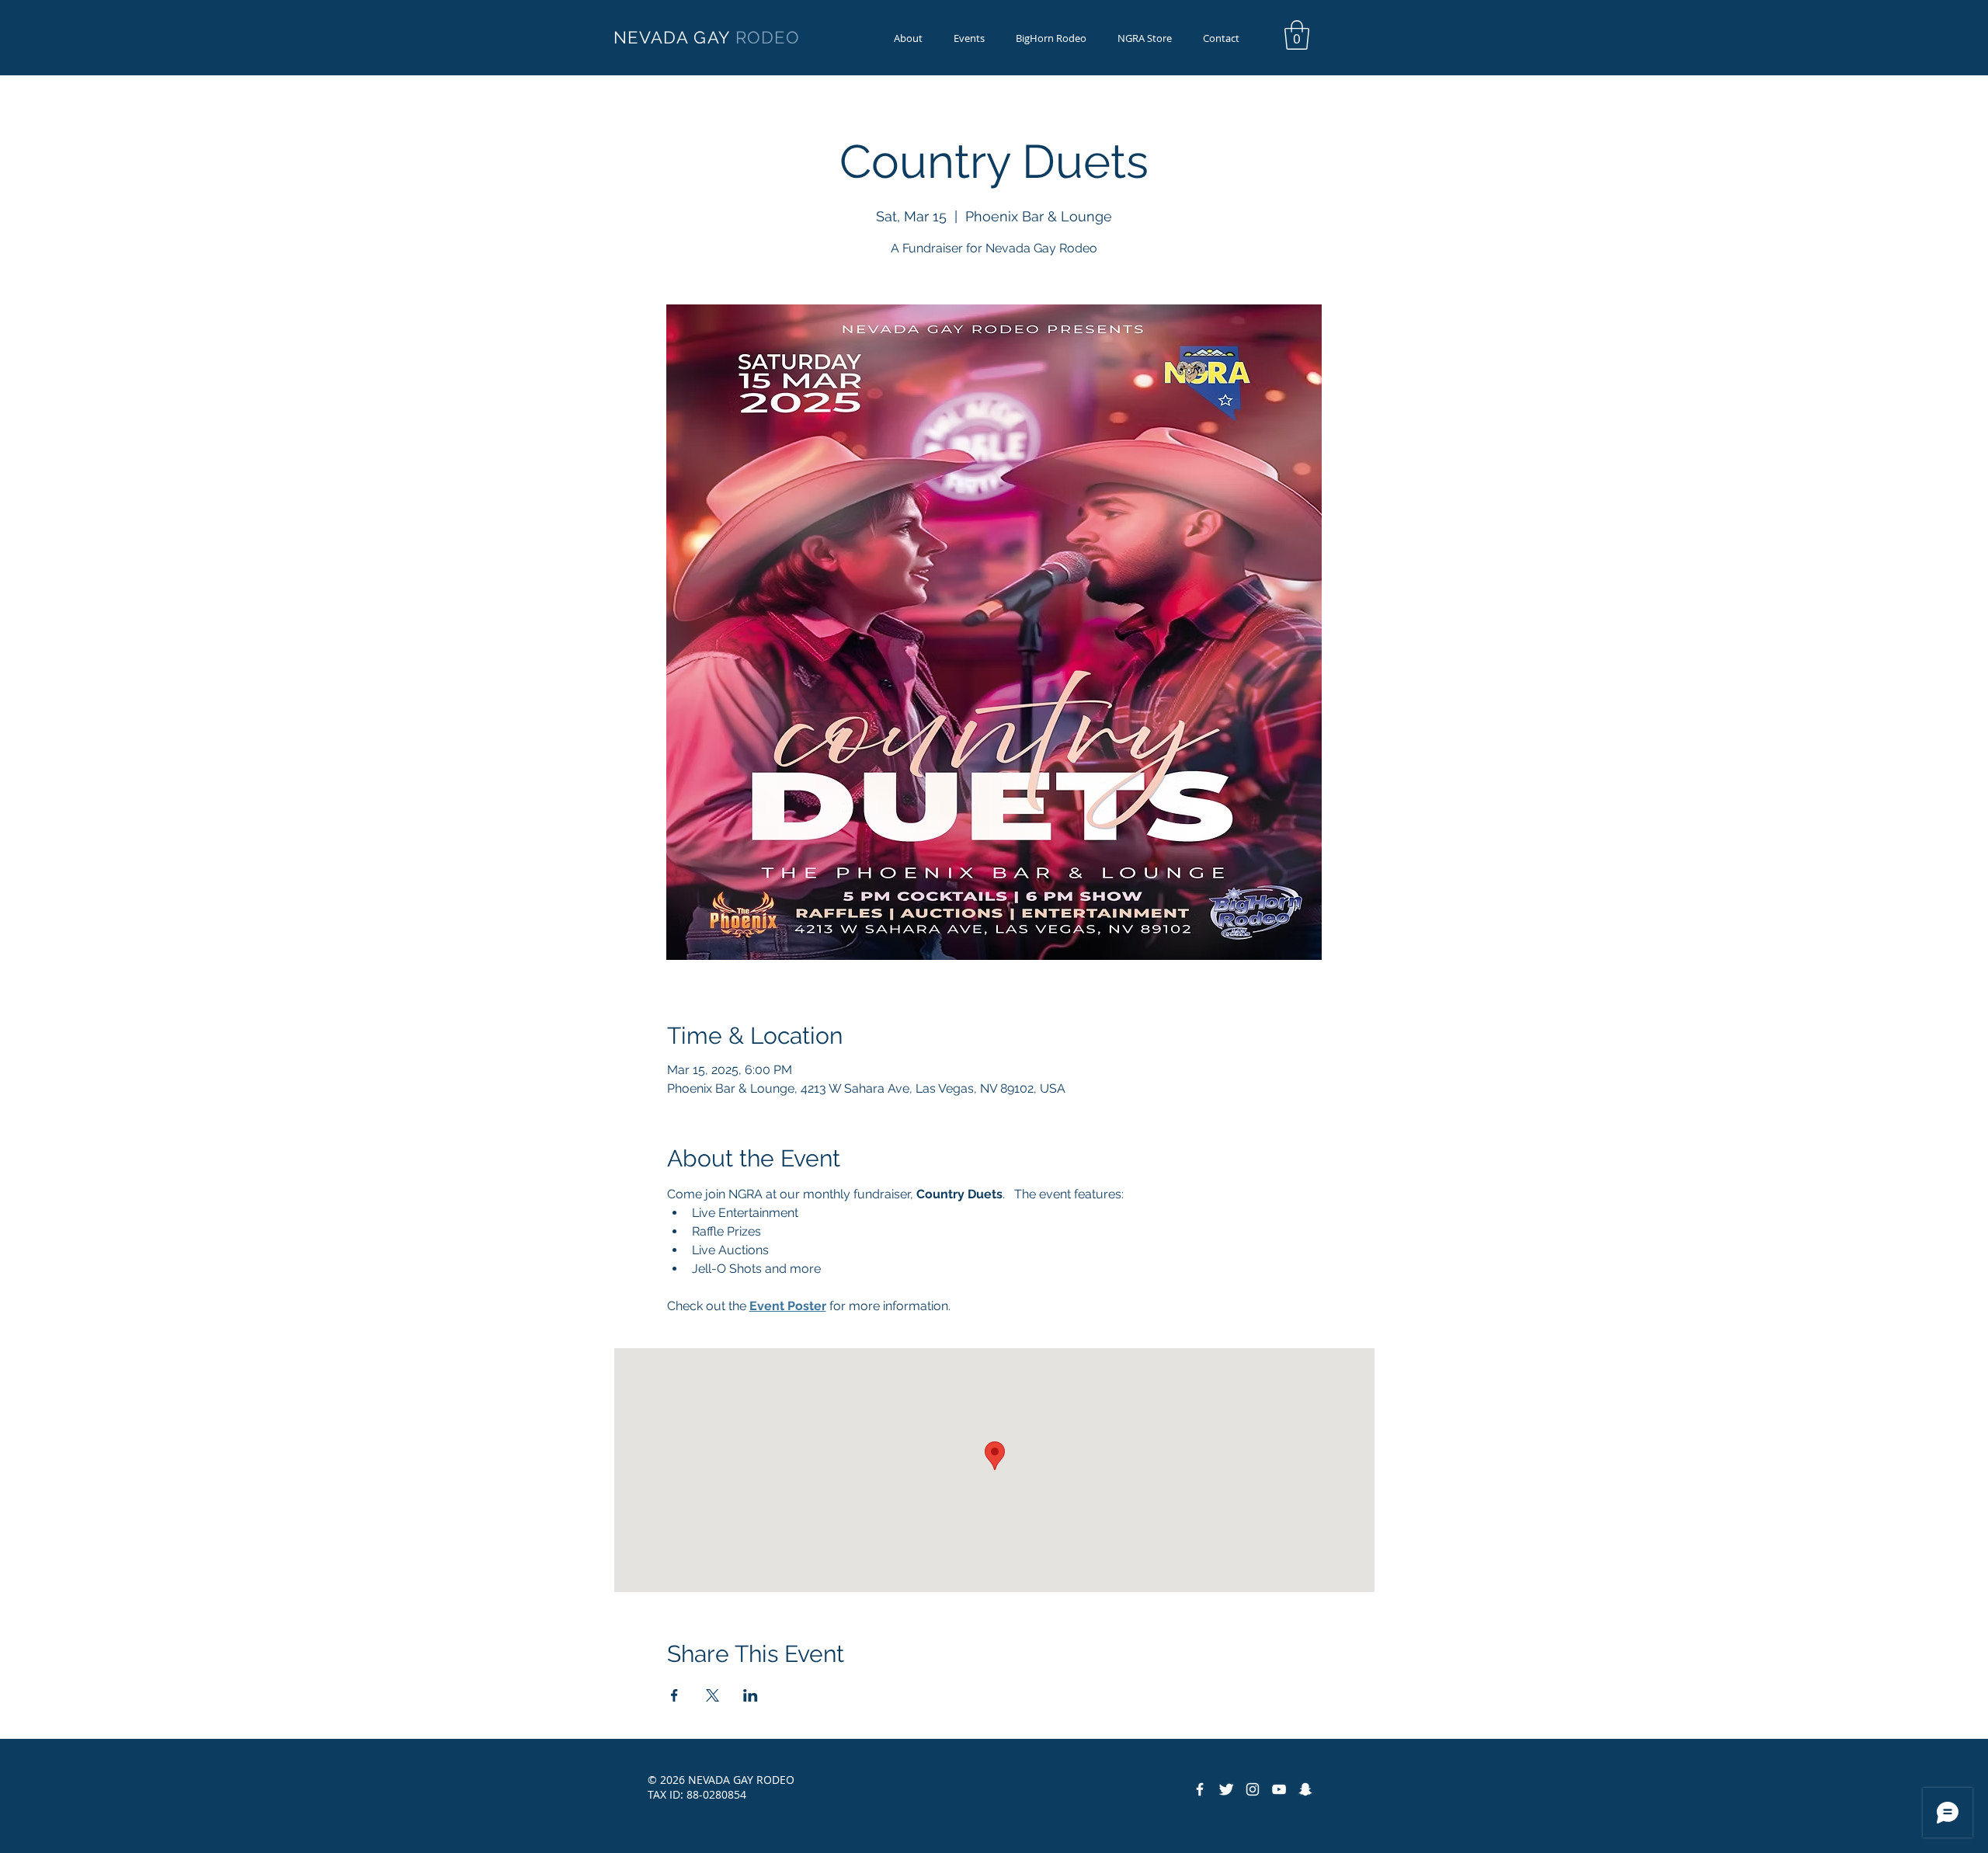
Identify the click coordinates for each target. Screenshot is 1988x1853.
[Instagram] (1253, 1789)
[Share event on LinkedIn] (751, 1695)
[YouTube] (1279, 1789)
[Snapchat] (1305, 1789)
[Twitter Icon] (1226, 1789)
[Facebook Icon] (1200, 1789)
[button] (1051, 38)
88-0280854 (716, 1794)
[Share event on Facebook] (674, 1695)
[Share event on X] (712, 1695)
